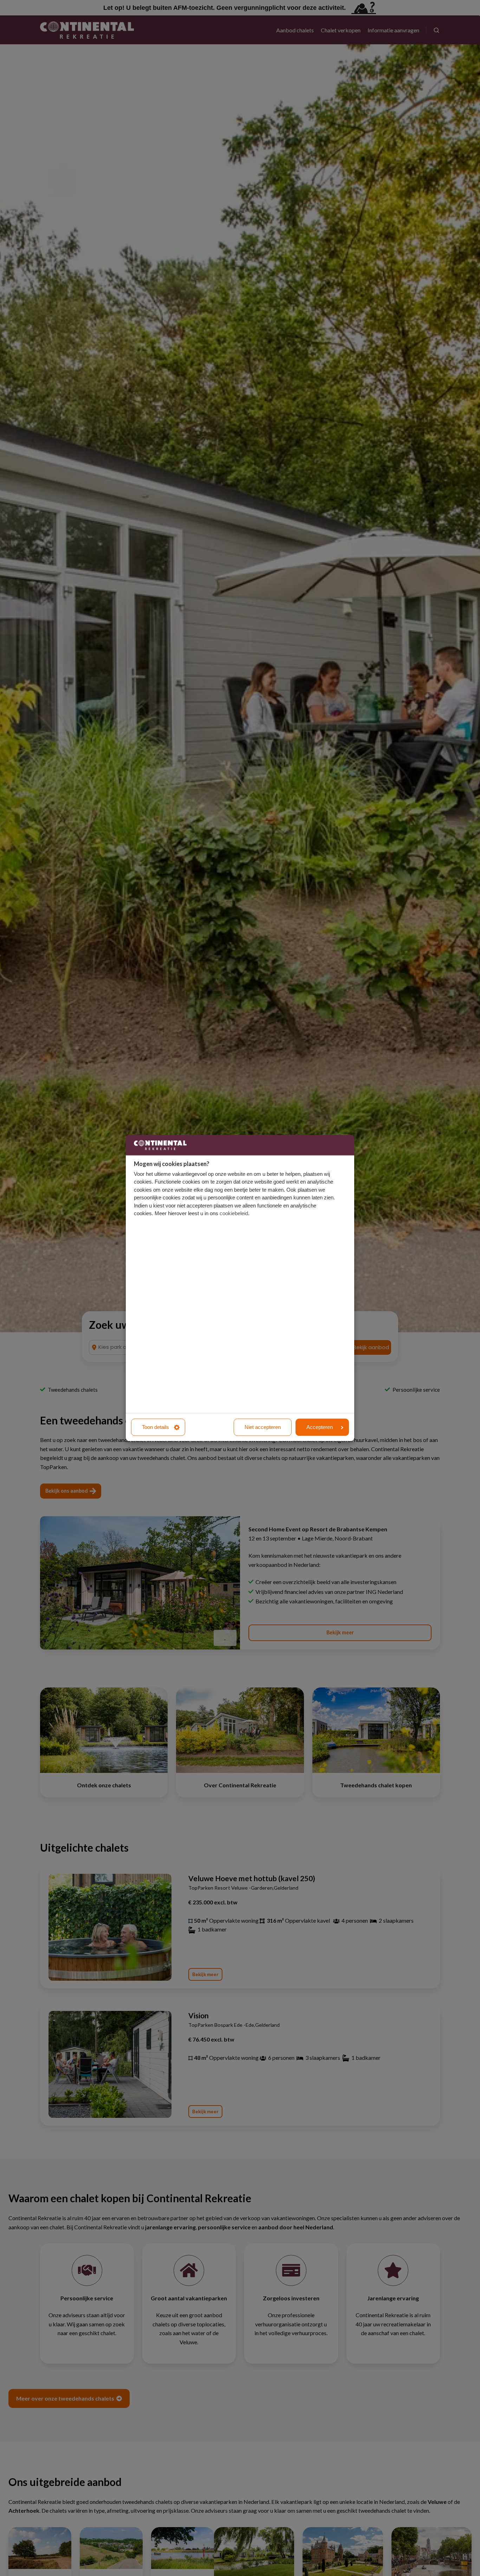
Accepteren (320, 1427)
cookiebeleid (234, 1214)
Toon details (155, 1427)
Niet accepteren (263, 1427)
